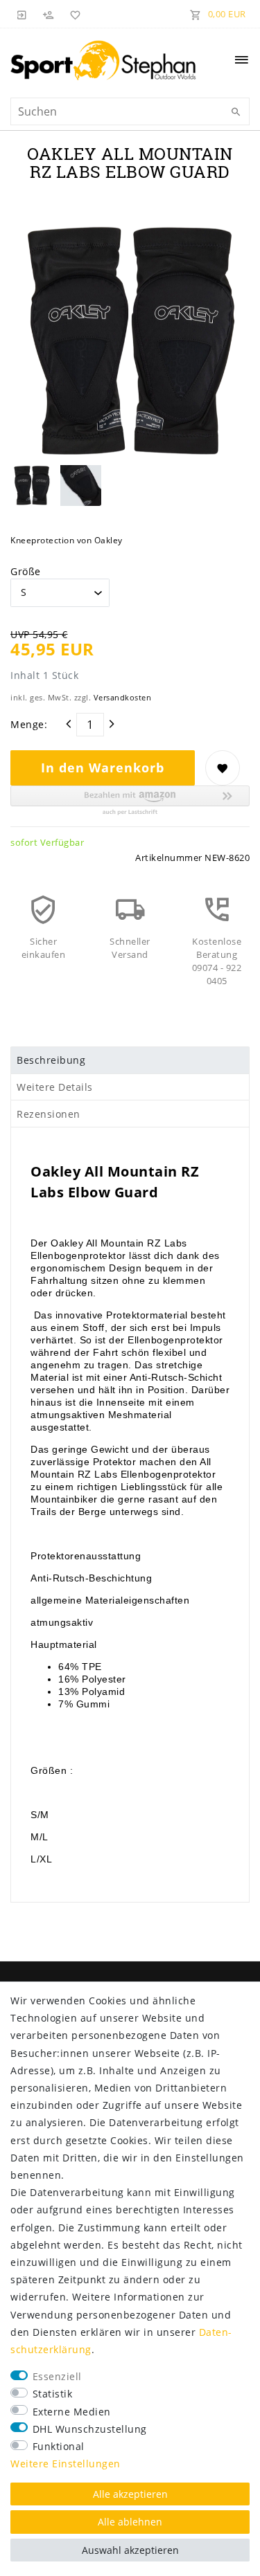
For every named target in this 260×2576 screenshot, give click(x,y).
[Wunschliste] (73, 14)
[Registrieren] (49, 14)
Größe (26, 571)
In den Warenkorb (103, 768)
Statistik (53, 2394)
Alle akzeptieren (130, 2494)
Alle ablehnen (130, 2522)
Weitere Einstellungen (66, 2464)
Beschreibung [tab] (51, 1060)
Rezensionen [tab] (49, 1114)
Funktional (59, 2446)
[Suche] (236, 112)
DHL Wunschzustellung (90, 2429)
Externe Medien (72, 2412)
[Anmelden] (22, 14)
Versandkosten (123, 697)
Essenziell (57, 2376)
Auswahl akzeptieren (130, 2550)
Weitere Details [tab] (55, 1087)
